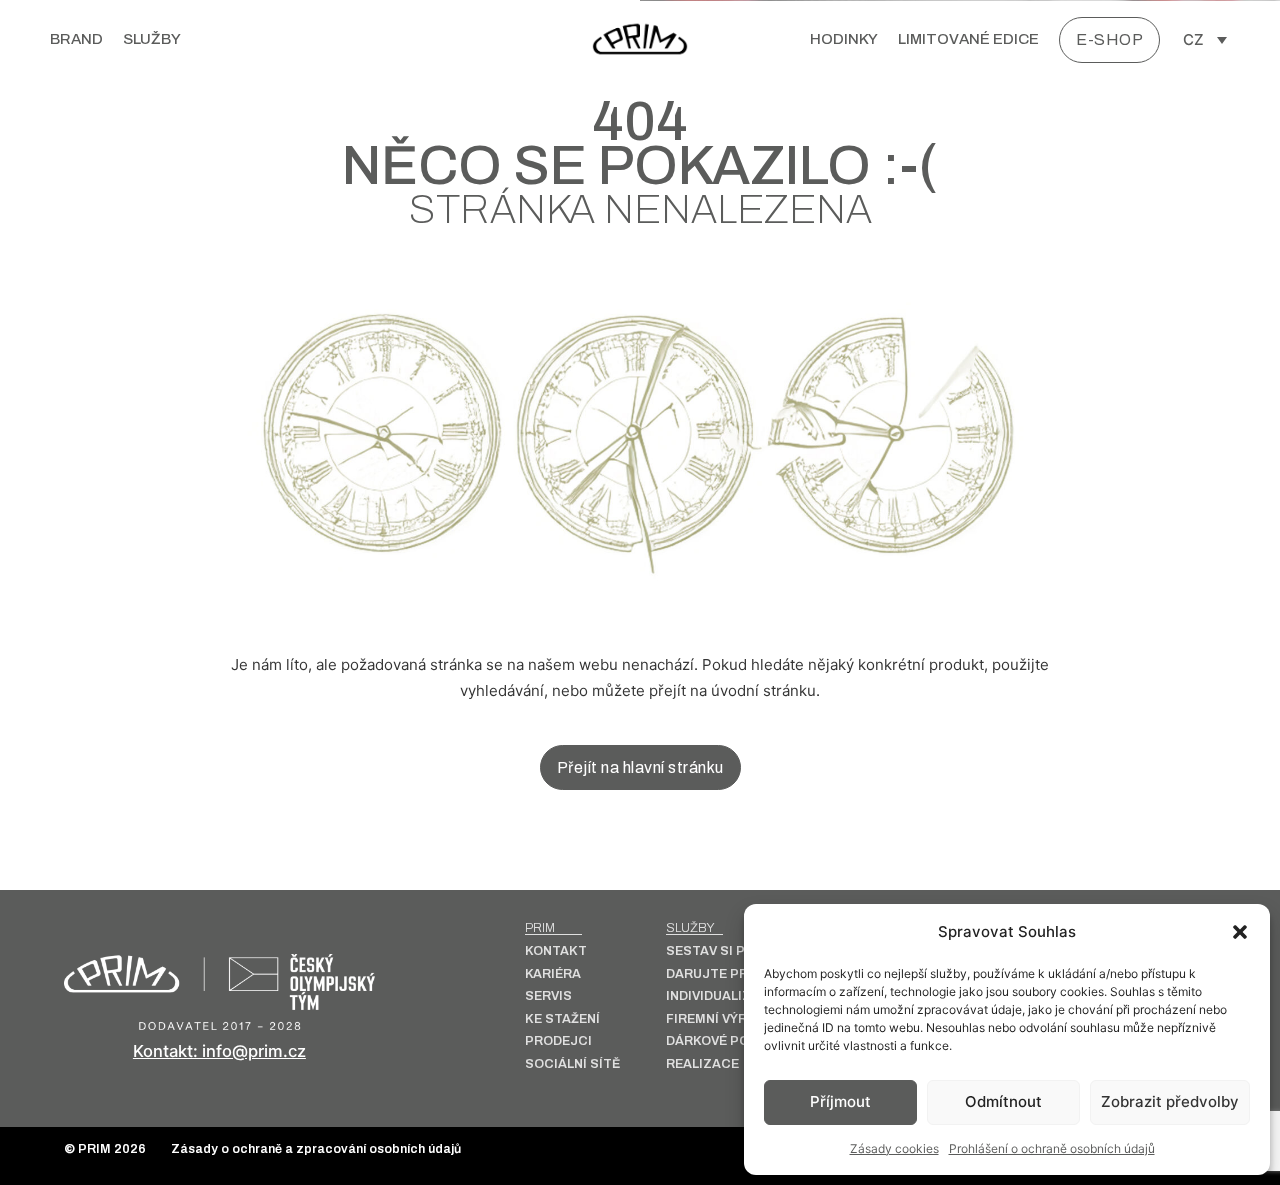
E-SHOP (1109, 39)
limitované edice (968, 39)
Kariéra (553, 974)
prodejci (558, 1041)
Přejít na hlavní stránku (640, 767)
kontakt (556, 951)
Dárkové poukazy (729, 1041)
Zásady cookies (894, 1148)
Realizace (702, 1064)
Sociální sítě (572, 1064)
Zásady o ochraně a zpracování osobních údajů (316, 1149)
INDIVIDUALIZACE (722, 996)
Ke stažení (562, 1019)
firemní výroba (720, 1019)
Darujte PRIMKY (722, 974)
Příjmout (840, 1101)
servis (548, 996)
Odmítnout (1003, 1101)
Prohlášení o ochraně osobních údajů (1052, 1148)
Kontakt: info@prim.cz (219, 1051)
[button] (1240, 932)
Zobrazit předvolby (1170, 1101)
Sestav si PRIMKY (725, 951)
